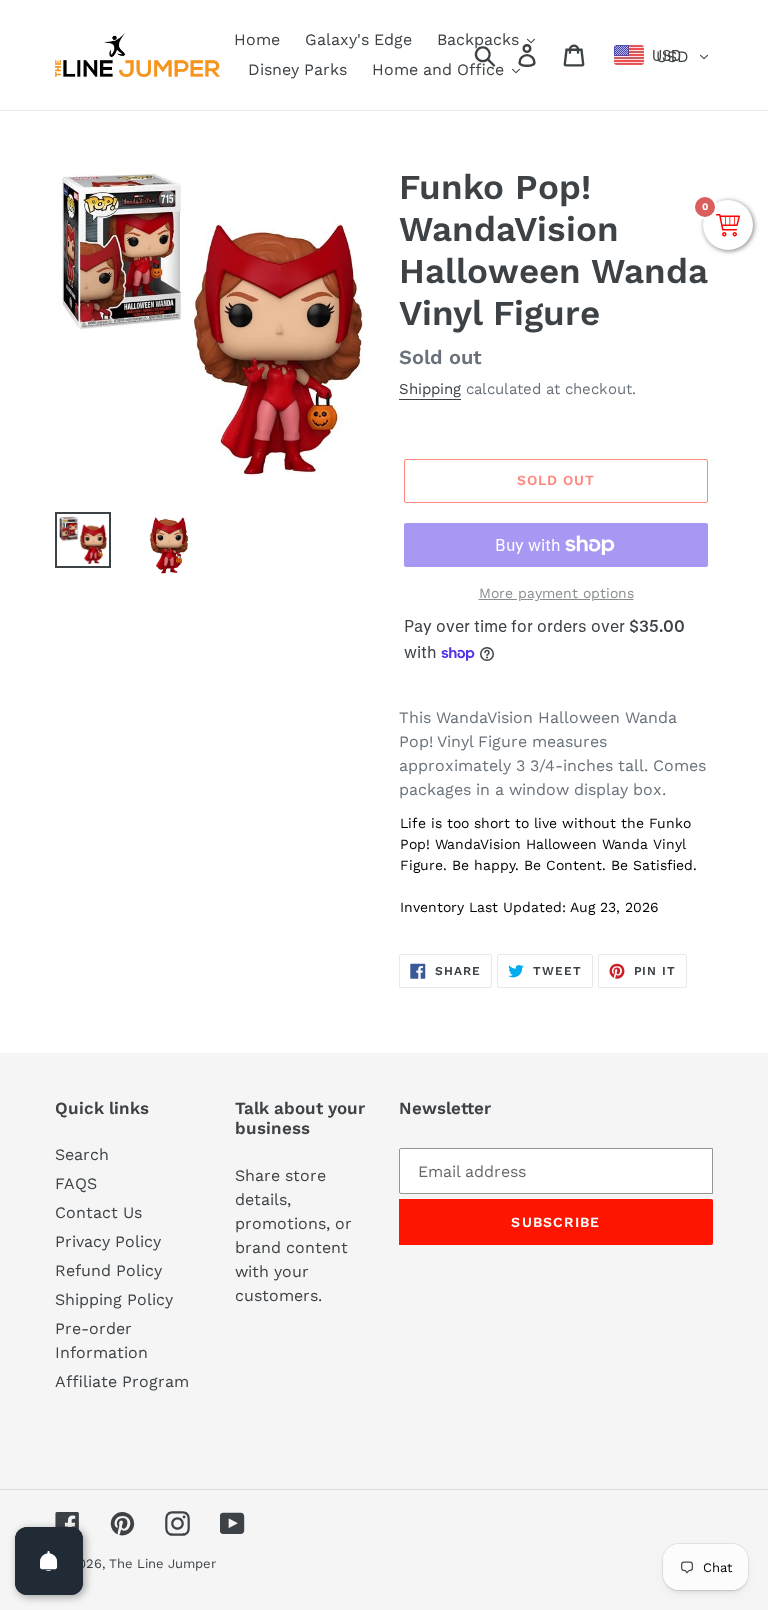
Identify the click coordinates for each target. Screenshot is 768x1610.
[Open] (49, 1561)
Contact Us (98, 1212)
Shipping (430, 389)
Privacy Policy (108, 1241)
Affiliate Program (122, 1381)
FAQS (76, 1183)
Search (82, 1154)
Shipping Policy (114, 1299)
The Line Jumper (162, 1563)
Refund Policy (108, 1270)
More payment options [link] (556, 593)
